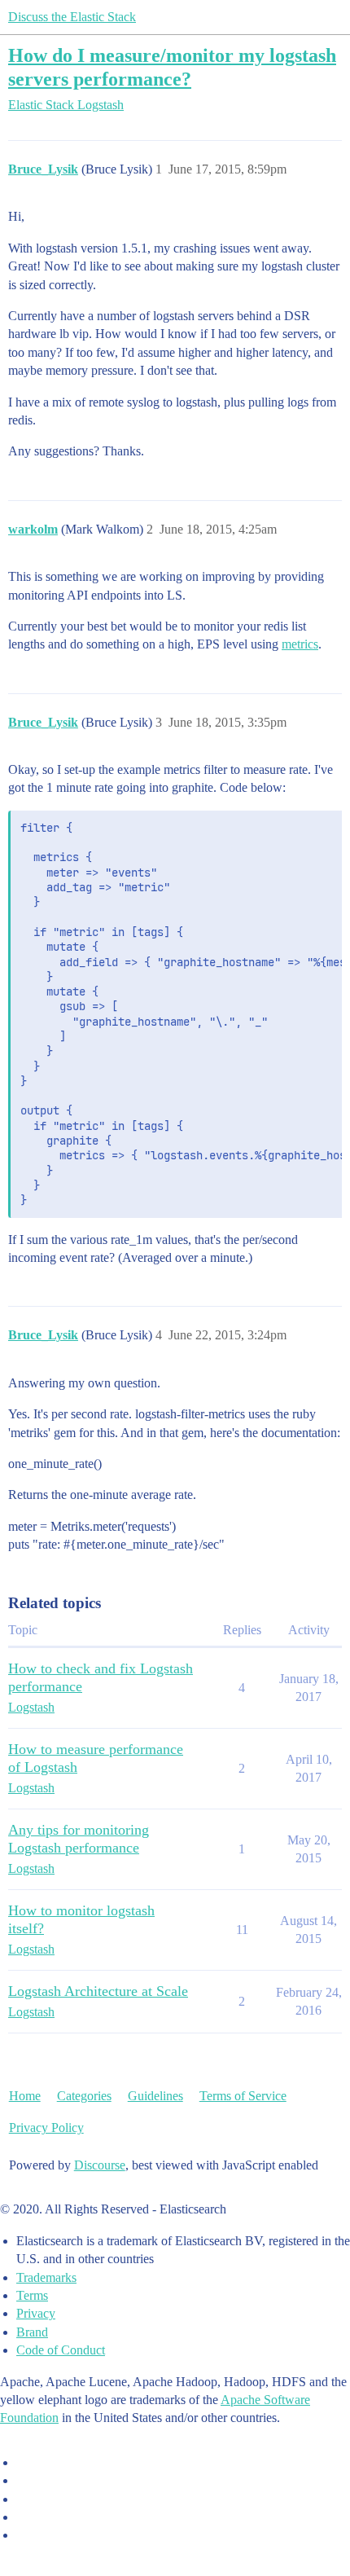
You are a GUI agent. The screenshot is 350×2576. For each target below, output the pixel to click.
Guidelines (155, 2096)
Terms (32, 2295)
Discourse (100, 2165)
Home (25, 2096)
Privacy (36, 2313)
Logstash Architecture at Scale (98, 1991)
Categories (84, 2096)
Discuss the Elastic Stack (72, 17)
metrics (300, 644)
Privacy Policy (46, 2128)
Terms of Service (243, 2096)
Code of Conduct (61, 2350)
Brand (32, 2332)
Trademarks (46, 2277)
